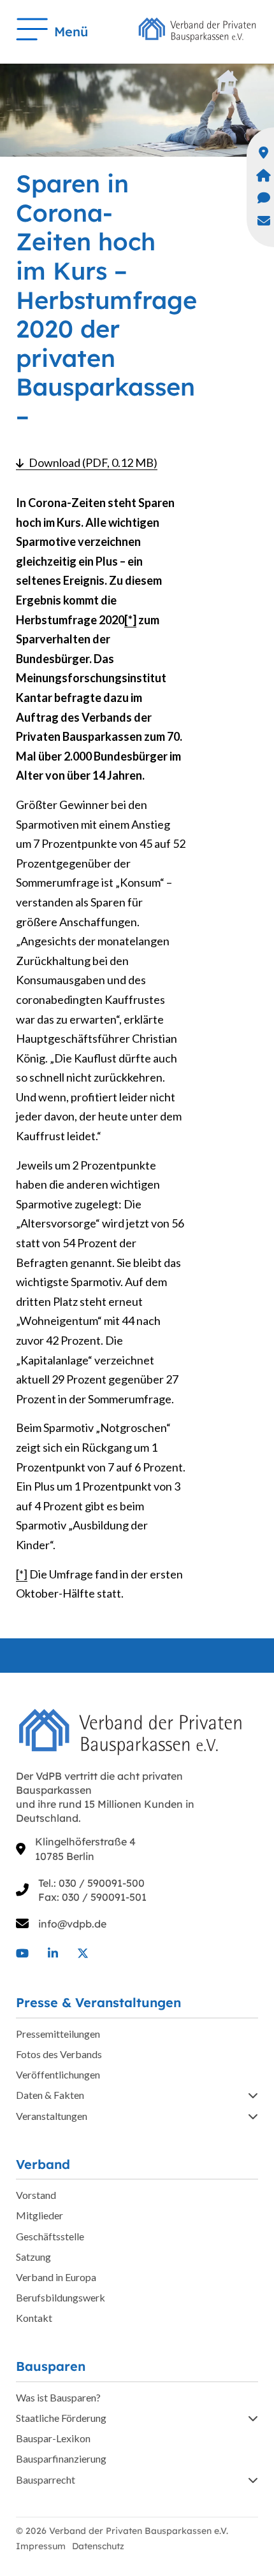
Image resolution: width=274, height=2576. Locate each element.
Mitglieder (40, 2215)
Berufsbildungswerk (61, 2297)
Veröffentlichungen (58, 2074)
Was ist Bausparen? (58, 2397)
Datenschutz (98, 2546)
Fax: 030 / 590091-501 (92, 1897)
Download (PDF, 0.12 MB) (93, 462)
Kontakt (34, 2318)
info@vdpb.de (72, 1924)
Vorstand (36, 2195)
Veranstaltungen (52, 2116)
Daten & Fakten (50, 2095)
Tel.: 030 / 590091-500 (91, 1883)
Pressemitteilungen (58, 2034)
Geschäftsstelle (50, 2236)
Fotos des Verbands (59, 2054)
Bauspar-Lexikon (53, 2438)
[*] (130, 620)
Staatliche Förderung (61, 2418)
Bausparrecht (46, 2479)
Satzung (33, 2257)
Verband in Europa (56, 2277)
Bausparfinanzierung (61, 2458)
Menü (71, 32)
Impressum (41, 2546)
